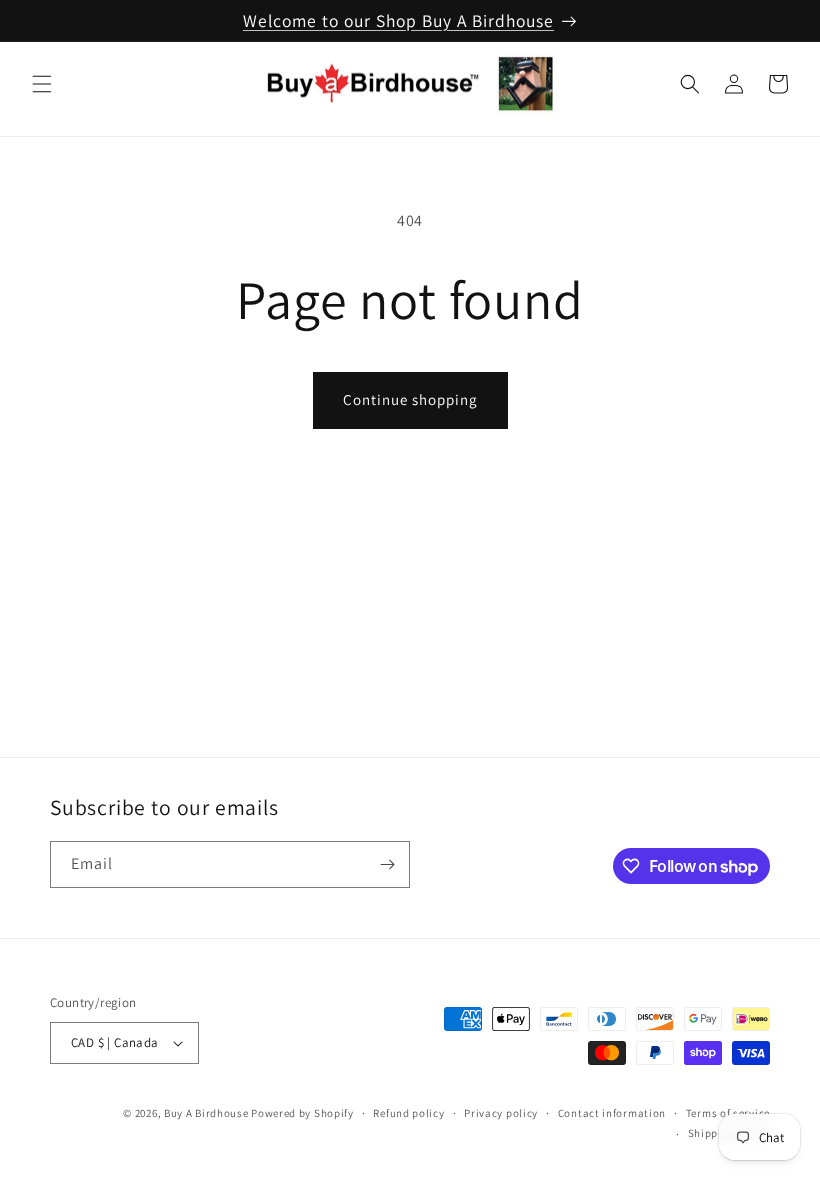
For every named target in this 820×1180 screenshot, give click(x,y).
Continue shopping (410, 399)
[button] (42, 84)
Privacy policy (501, 1113)
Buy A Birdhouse (206, 1113)
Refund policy (408, 1113)
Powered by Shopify (302, 1113)
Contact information (612, 1113)
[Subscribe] (387, 864)
